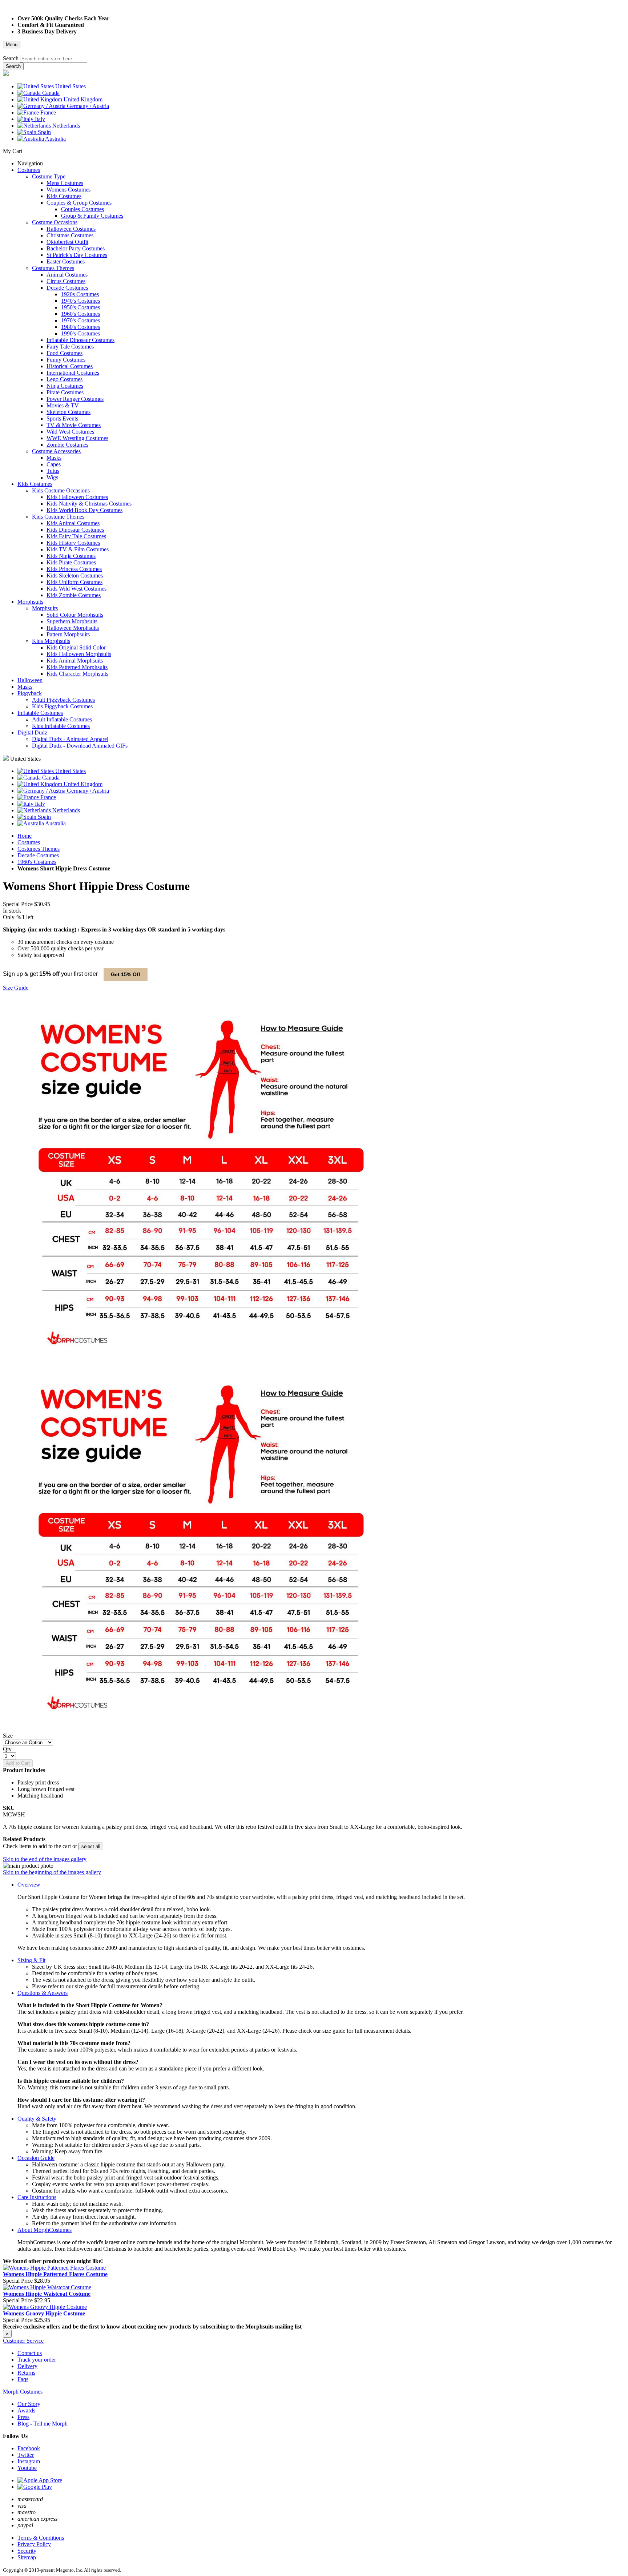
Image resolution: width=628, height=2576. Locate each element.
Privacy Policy (34, 2544)
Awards (26, 2410)
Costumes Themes (39, 849)
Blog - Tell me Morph (43, 2424)
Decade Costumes (38, 855)
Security (27, 2551)
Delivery (27, 2366)
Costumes (29, 842)
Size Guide (16, 988)
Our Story (29, 2404)
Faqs (23, 2379)
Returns (26, 2373)
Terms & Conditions (41, 2538)
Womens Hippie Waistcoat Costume (47, 2294)
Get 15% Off (126, 974)
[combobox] (54, 59)
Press (23, 2417)
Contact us (30, 2353)
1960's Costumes (37, 862)
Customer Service (23, 2341)
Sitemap (27, 2557)
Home (25, 836)
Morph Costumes (23, 2392)
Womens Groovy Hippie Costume (44, 2313)
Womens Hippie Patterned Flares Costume (55, 2274)
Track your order (37, 2360)
